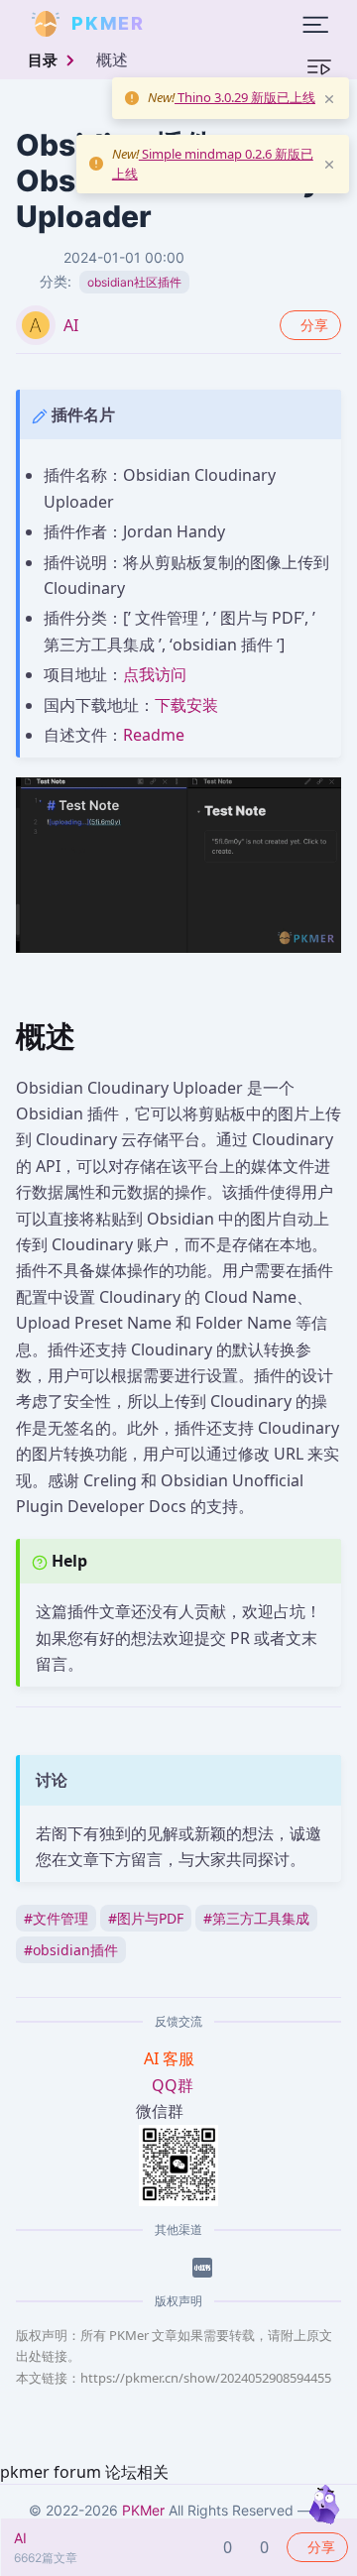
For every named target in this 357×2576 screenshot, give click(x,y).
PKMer (143, 2510)
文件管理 (56, 1918)
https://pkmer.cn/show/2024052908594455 (206, 2378)
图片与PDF (146, 1918)
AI (71, 325)
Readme (154, 735)
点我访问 (155, 674)
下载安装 (186, 705)
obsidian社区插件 (134, 282)
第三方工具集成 (256, 1918)
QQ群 (173, 2085)
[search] (192, 24)
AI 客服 (171, 2058)
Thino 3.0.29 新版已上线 (245, 97)
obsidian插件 (71, 1950)
